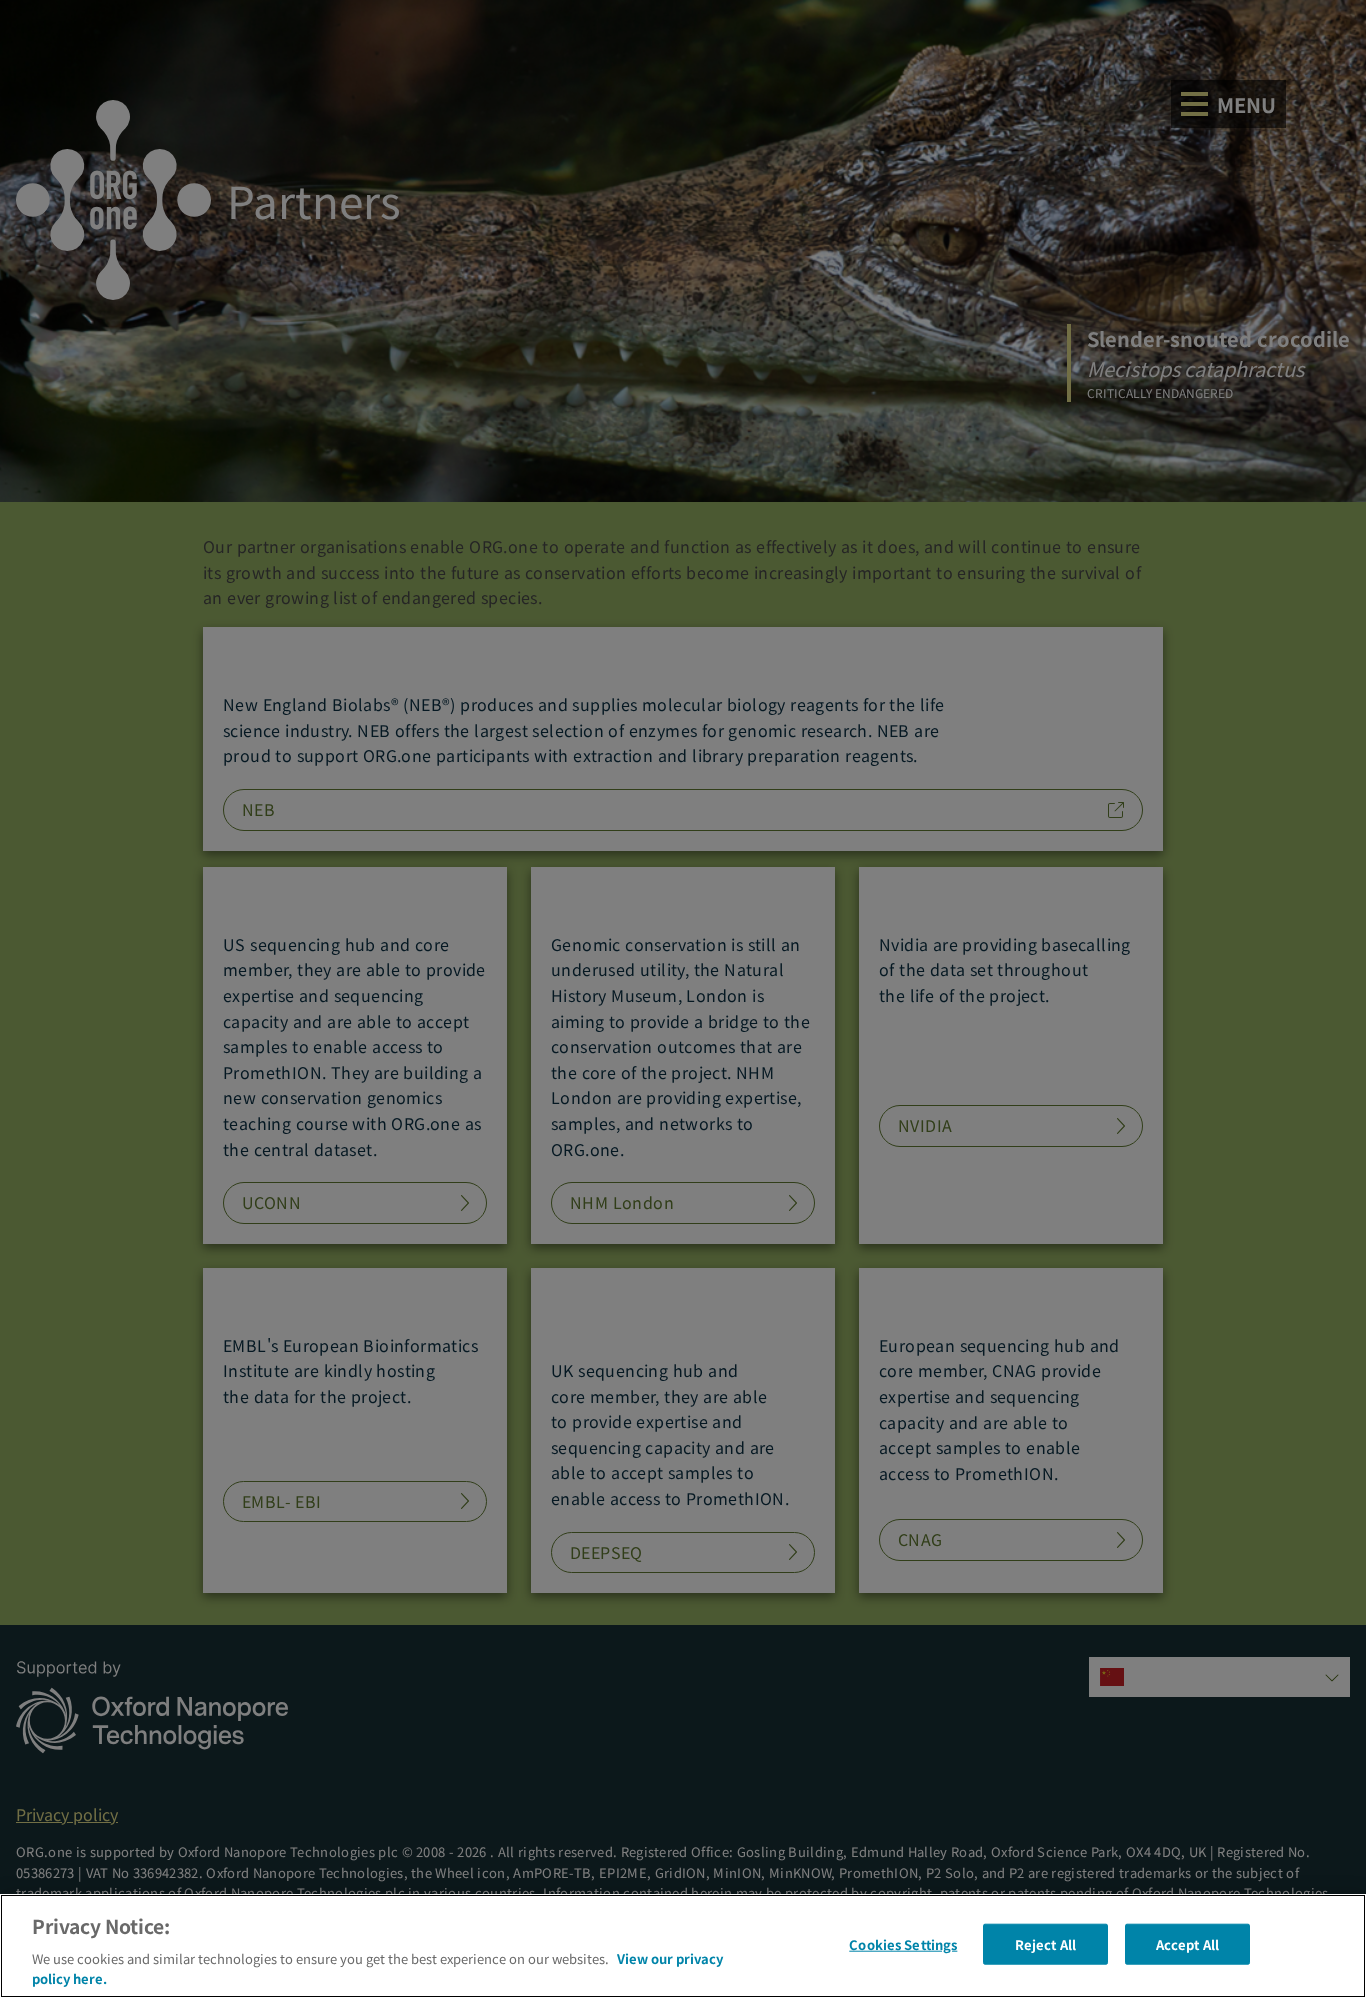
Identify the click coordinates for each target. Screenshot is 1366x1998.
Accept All (1187, 1944)
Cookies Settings (903, 1944)
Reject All (1045, 1944)
